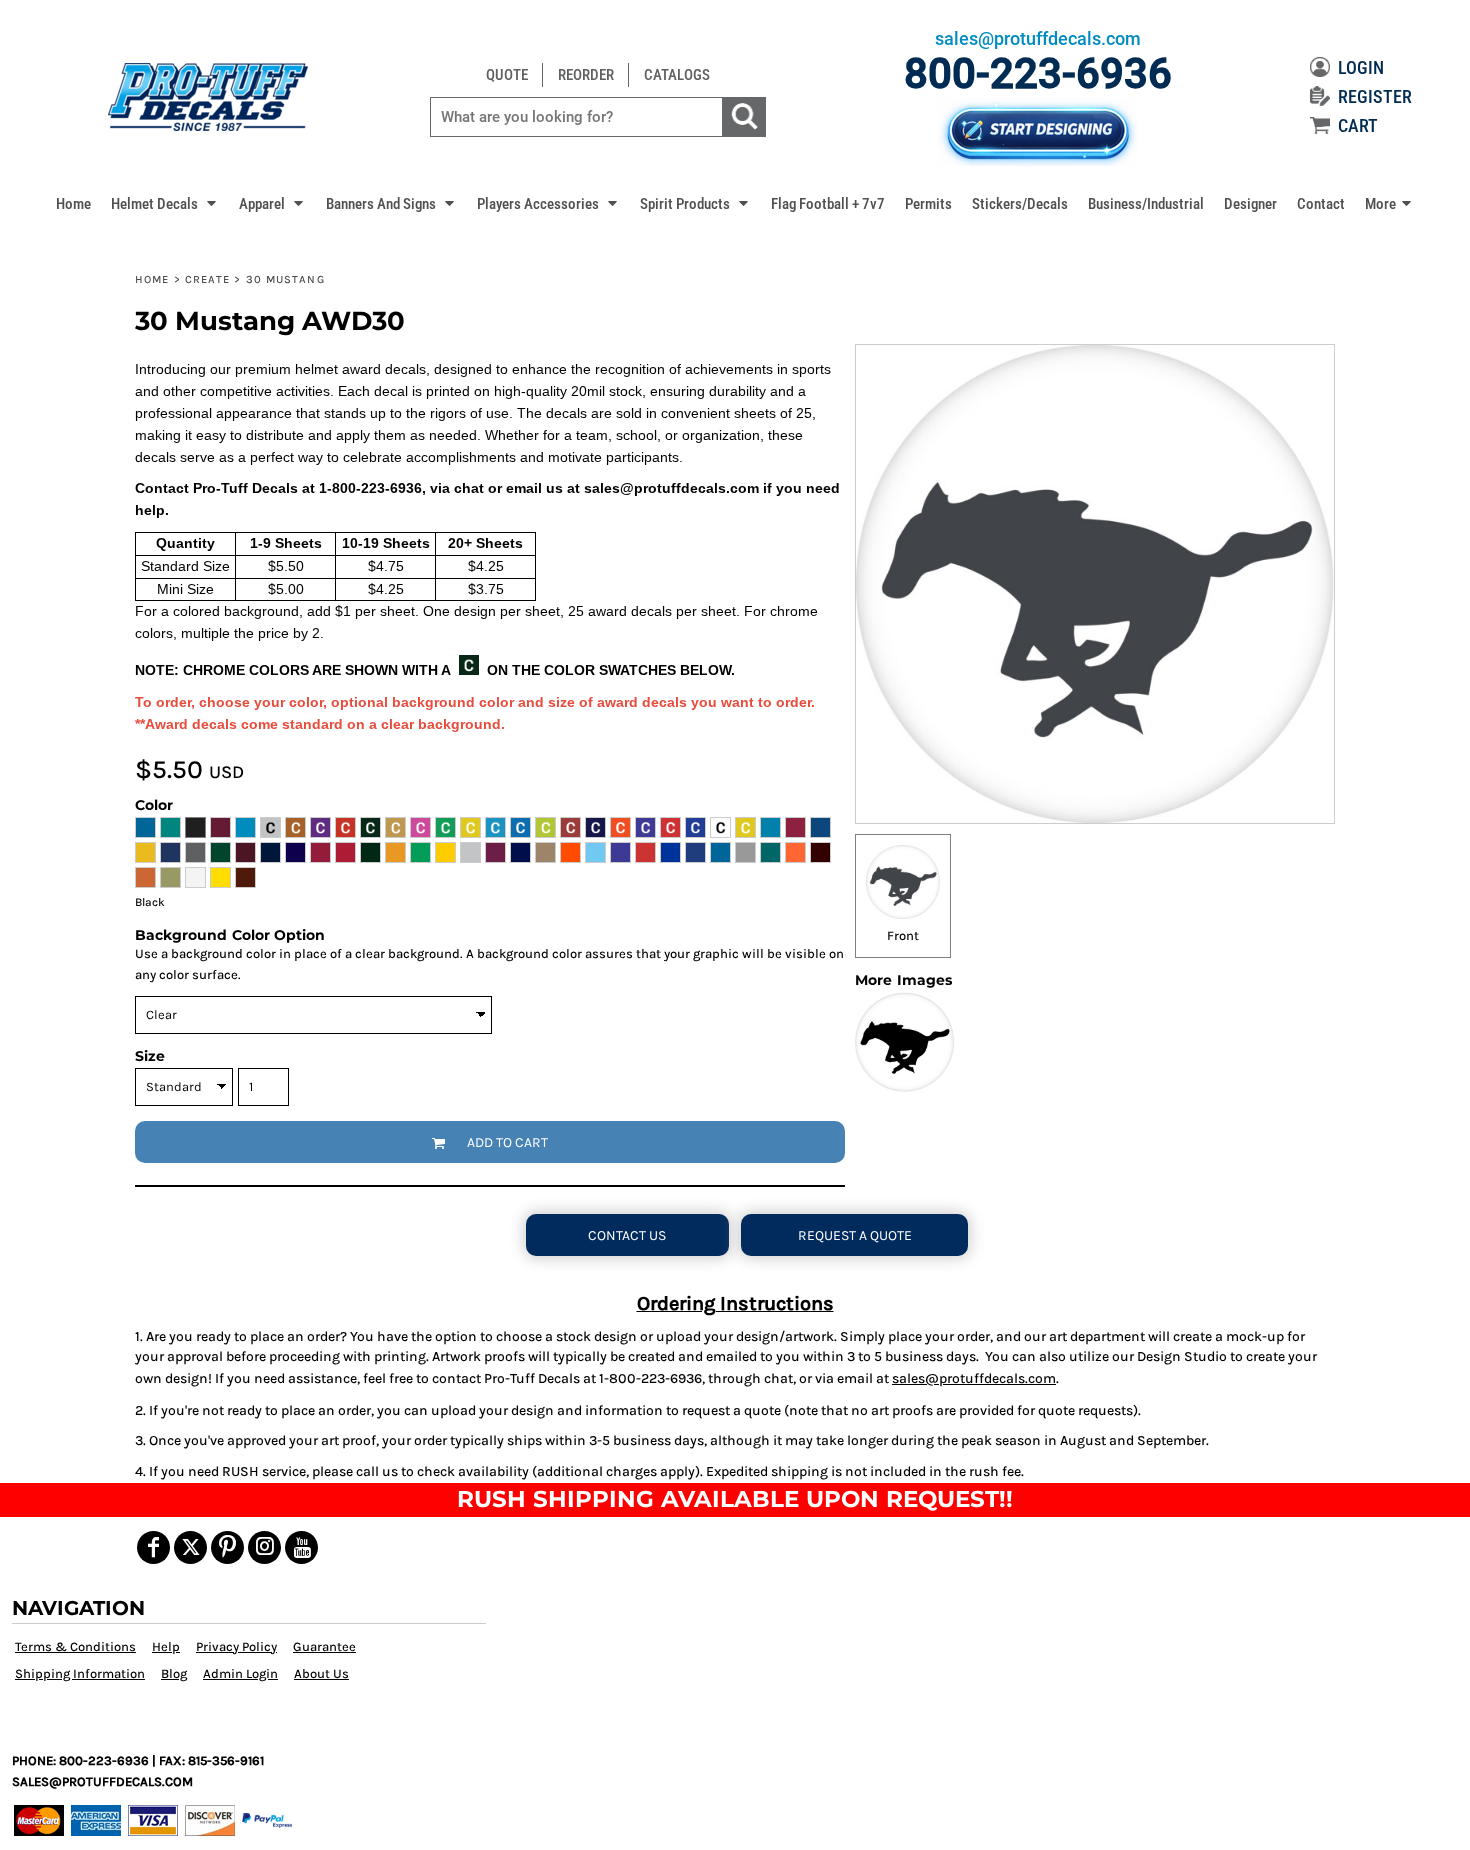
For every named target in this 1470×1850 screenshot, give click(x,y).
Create (208, 279)
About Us (321, 1673)
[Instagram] (264, 1547)
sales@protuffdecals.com (974, 1378)
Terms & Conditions (75, 1646)
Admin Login (240, 1673)
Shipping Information (80, 1673)
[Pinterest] (227, 1547)
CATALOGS (677, 75)
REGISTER (1375, 96)
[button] (165, 203)
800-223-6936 (1038, 73)
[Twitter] (190, 1547)
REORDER (586, 75)
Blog (174, 1673)
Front (903, 935)
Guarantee (324, 1646)
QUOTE (507, 75)
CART (1358, 125)
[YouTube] (301, 1547)
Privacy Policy (236, 1646)
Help (166, 1646)
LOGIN (1361, 67)
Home (152, 279)
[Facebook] (153, 1547)
